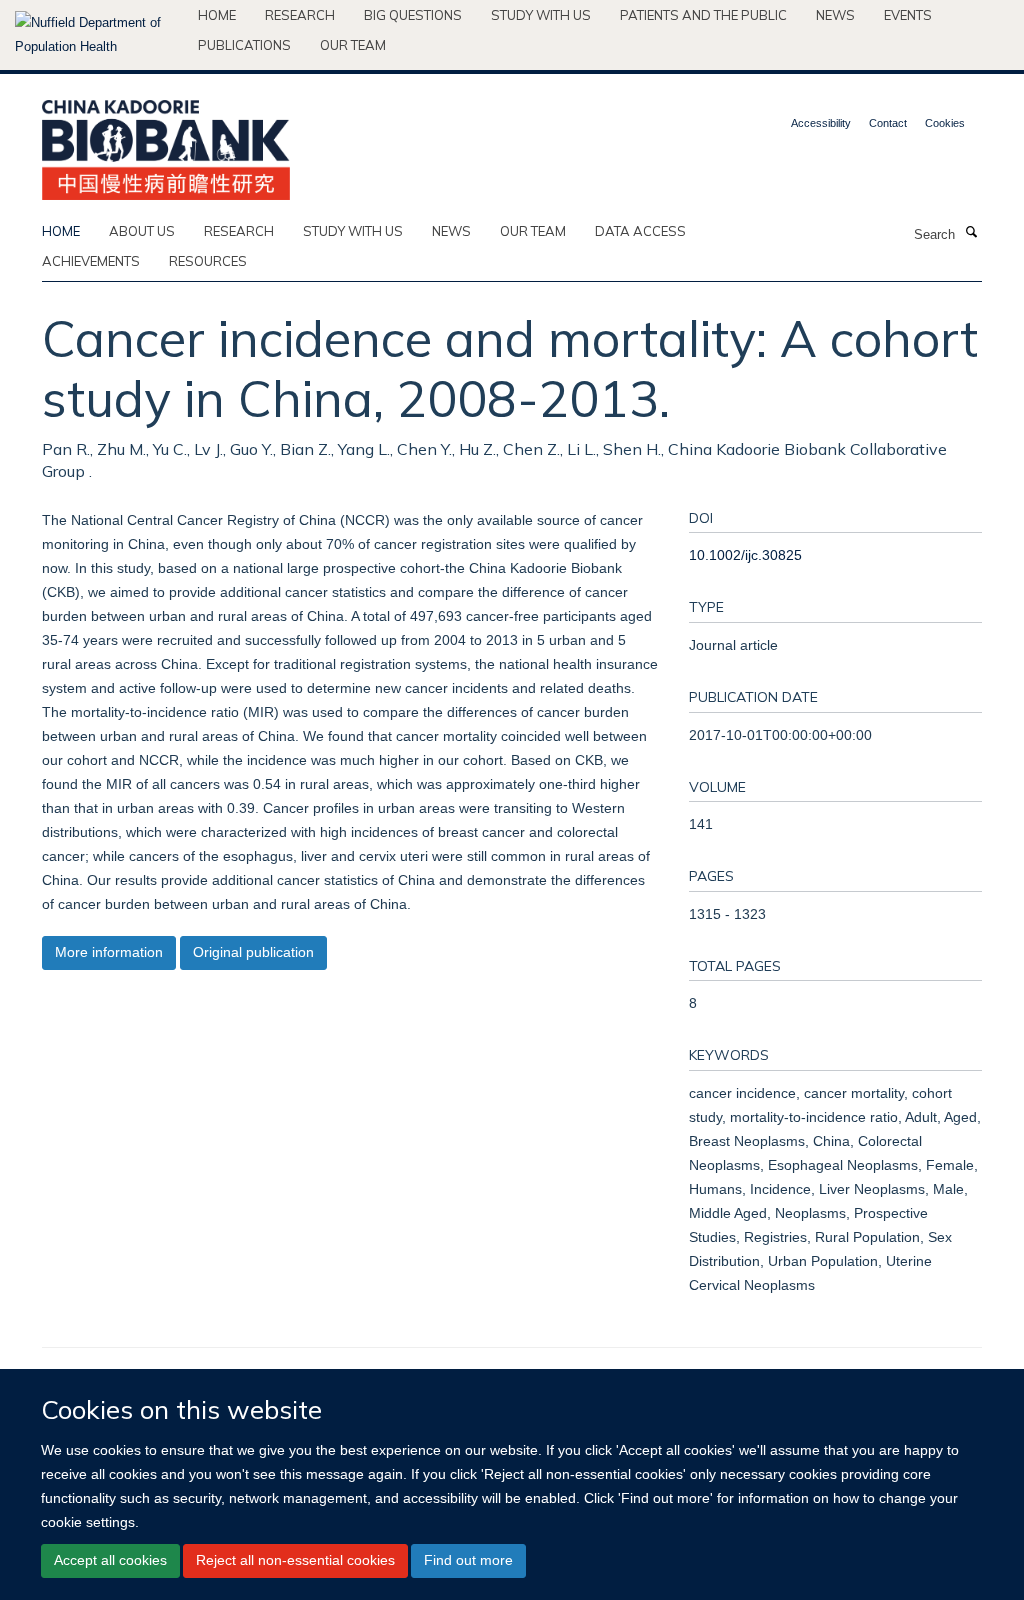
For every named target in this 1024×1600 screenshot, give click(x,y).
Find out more (468, 1560)
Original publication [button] (253, 952)
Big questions (413, 15)
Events (908, 15)
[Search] (971, 233)
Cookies (945, 123)
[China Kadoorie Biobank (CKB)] (166, 143)
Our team (353, 45)
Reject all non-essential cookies (295, 1560)
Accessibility (821, 123)
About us (142, 231)
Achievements (91, 261)
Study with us (541, 15)
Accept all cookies (110, 1560)
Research (300, 15)
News (835, 15)
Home (217, 15)
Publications (244, 45)
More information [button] (109, 952)
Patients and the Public (703, 15)
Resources (208, 261)
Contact (888, 123)
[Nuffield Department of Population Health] (99, 35)
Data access (640, 231)
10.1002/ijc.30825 (745, 555)
